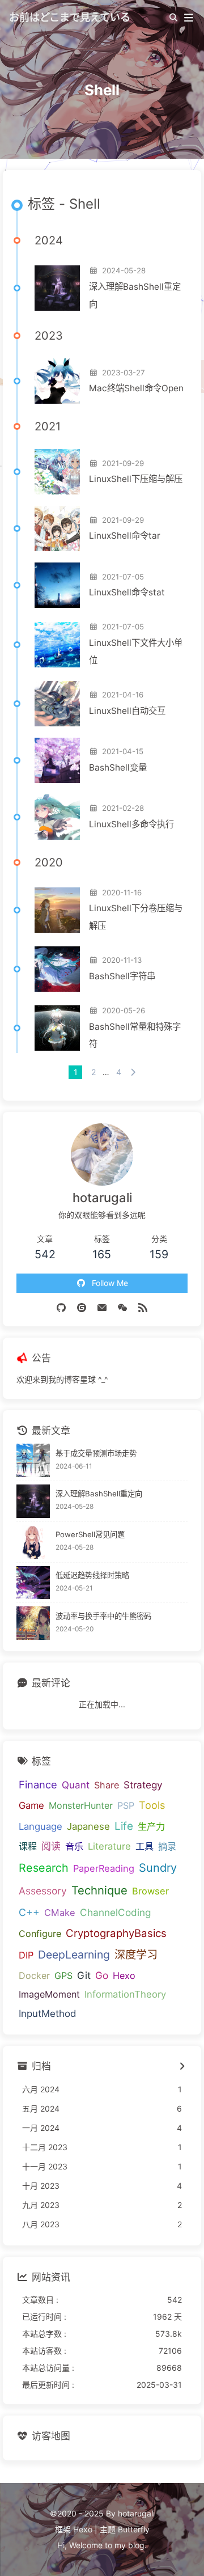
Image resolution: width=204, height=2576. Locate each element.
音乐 (74, 1846)
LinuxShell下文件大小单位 (136, 652)
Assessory (43, 1891)
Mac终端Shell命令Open (136, 388)
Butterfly (134, 2529)
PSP (126, 1805)
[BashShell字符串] (57, 969)
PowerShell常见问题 (90, 1534)
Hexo (124, 1976)
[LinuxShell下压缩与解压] (57, 472)
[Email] (102, 1307)
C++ (29, 1912)
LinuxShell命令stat (127, 592)
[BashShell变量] (57, 760)
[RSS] (143, 1307)
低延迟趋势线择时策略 (92, 1575)
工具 (144, 1846)
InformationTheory (125, 1994)
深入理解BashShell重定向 (135, 295)
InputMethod (48, 2014)
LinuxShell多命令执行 (131, 824)
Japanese (88, 1826)
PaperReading (104, 1868)
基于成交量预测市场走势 (96, 1453)
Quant (76, 1785)
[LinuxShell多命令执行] (57, 817)
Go (102, 1975)
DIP (26, 1955)
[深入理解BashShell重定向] (57, 288)
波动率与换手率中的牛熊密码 (103, 1616)
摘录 (167, 1846)
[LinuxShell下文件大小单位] (57, 645)
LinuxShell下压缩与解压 (136, 479)
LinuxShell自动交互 (127, 711)
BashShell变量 (118, 767)
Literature (109, 1846)
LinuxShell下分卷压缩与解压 (136, 917)
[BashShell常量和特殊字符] (57, 1028)
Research (44, 1868)
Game (31, 1805)
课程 (28, 1846)
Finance (38, 1784)
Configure (40, 1934)
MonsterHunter (81, 1805)
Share (107, 1785)
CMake (60, 1913)
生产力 (151, 1826)
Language (41, 1826)
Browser (150, 1891)
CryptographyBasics (116, 1933)
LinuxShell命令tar (125, 536)
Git (84, 1975)
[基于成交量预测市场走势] (33, 1460)
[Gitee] (82, 1307)
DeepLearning (74, 1955)
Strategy (143, 1785)
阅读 (51, 1846)
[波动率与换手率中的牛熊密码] (33, 1623)
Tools (152, 1805)
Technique (99, 1890)
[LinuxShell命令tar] (57, 528)
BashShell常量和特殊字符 (135, 1035)
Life (124, 1826)
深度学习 (136, 1955)
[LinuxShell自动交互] (57, 704)
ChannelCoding (115, 1912)
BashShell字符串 (122, 976)
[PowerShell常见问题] (33, 1542)
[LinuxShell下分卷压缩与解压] (57, 910)
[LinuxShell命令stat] (57, 585)
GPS (63, 1976)
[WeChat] (122, 1307)
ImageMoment (49, 1994)
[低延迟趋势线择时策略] (33, 1583)
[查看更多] (182, 2067)
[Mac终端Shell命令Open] (57, 381)
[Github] (61, 1307)
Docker (34, 1976)
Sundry (158, 1868)
